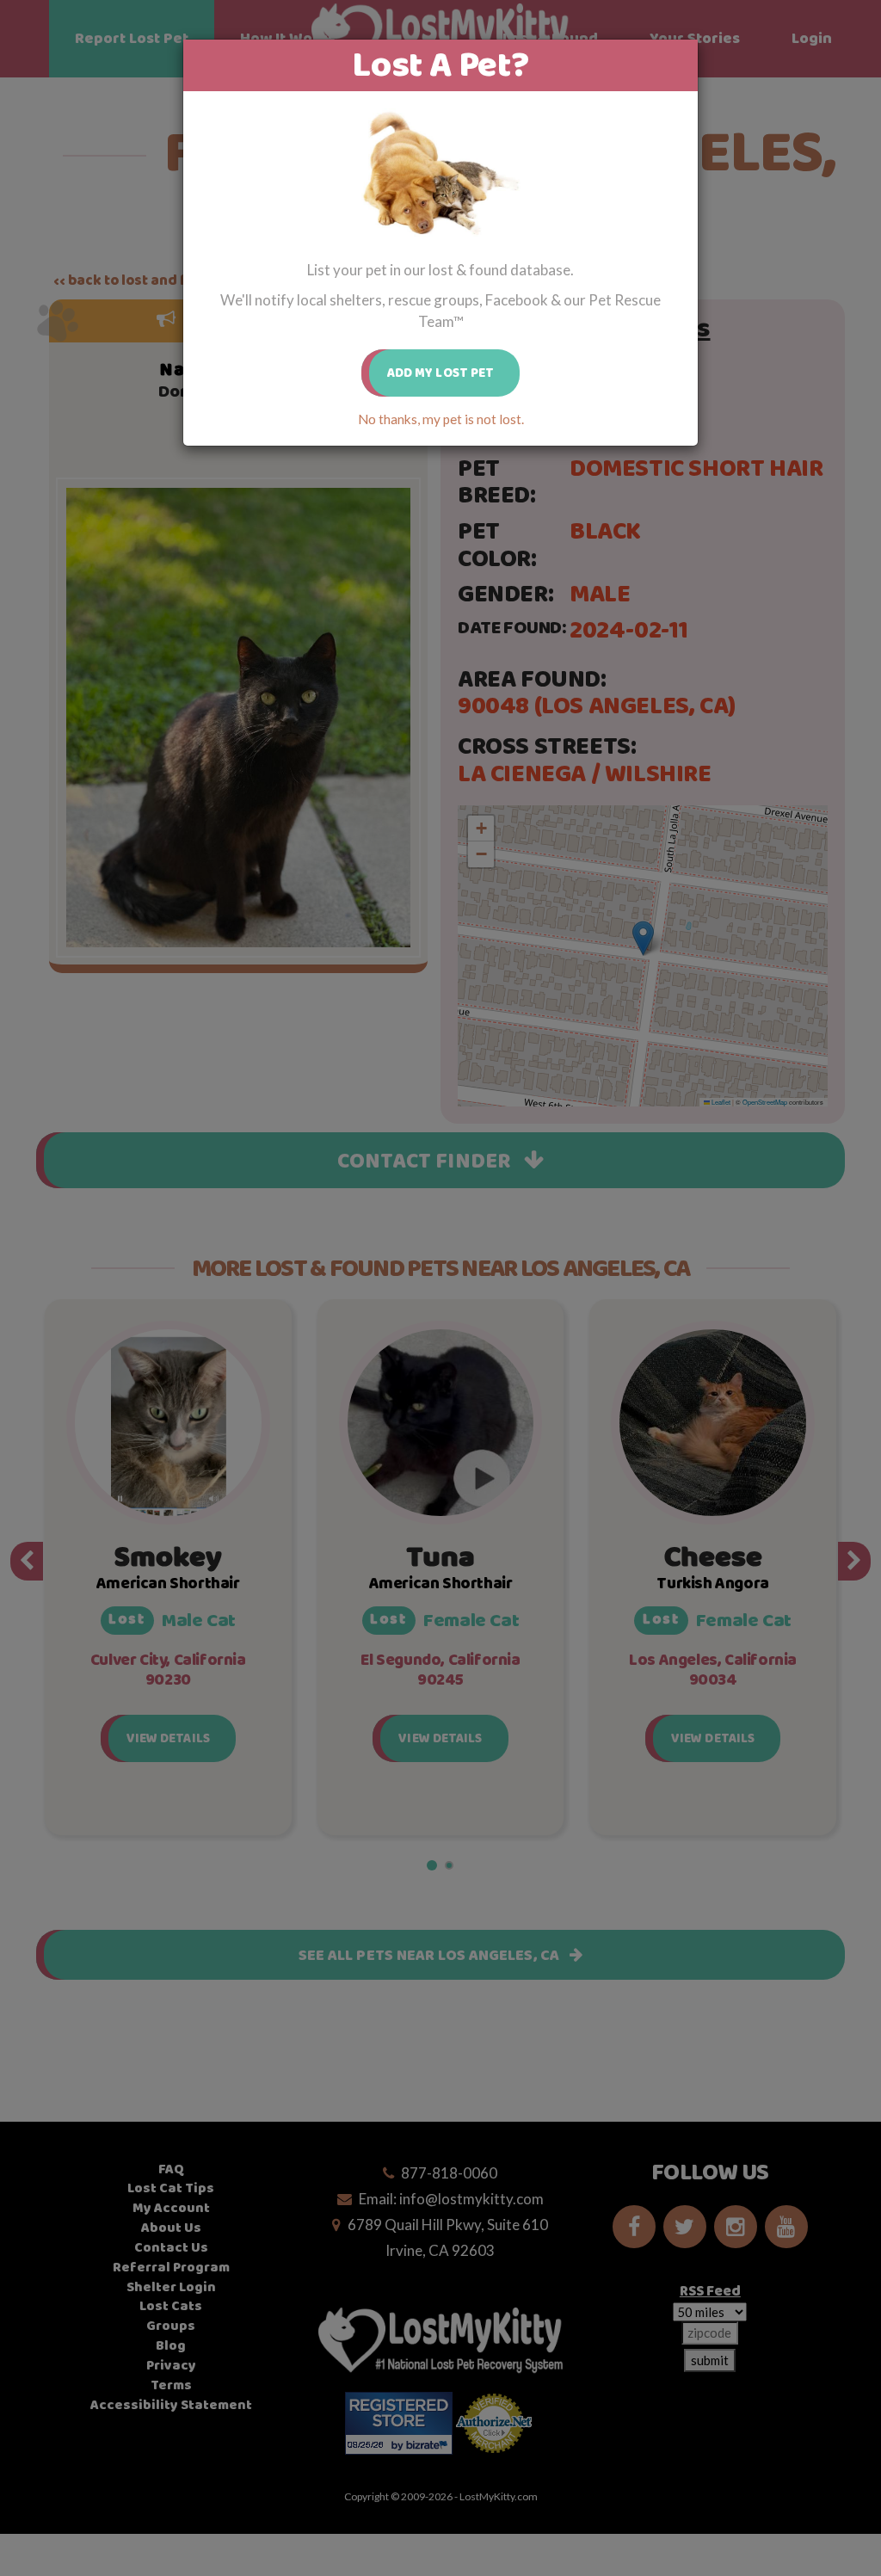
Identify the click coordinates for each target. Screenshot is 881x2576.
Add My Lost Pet (441, 373)
